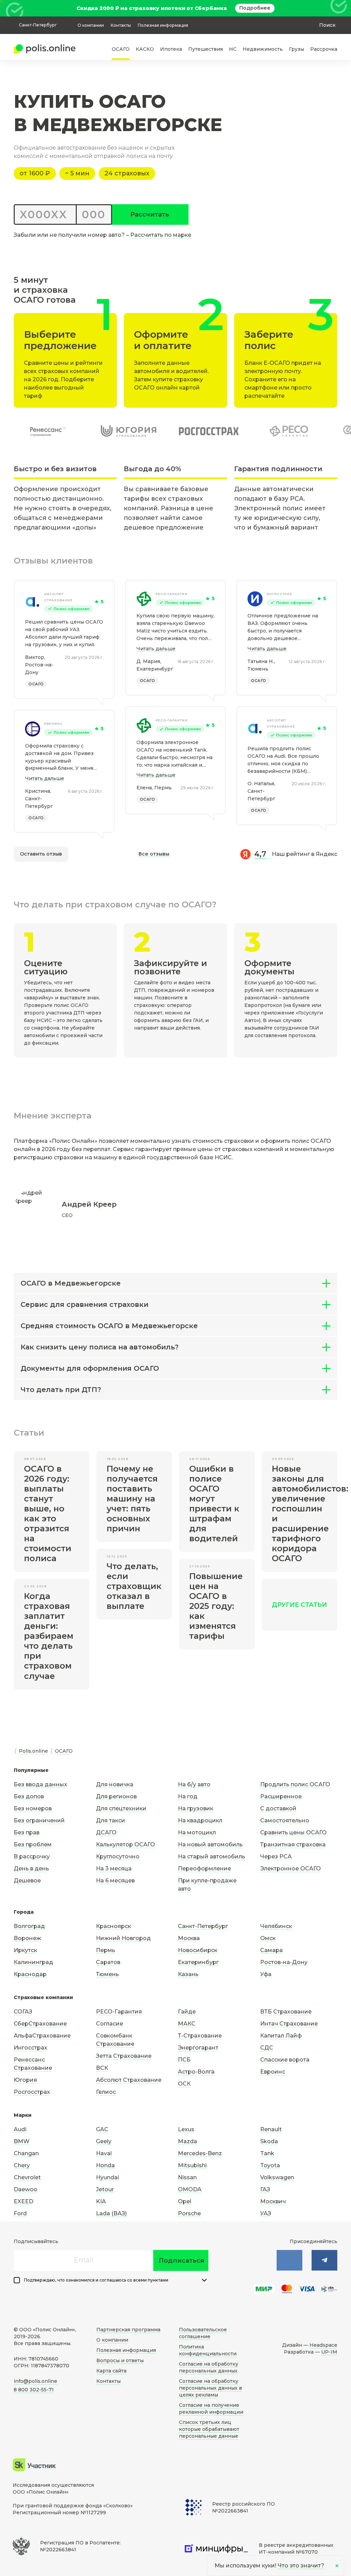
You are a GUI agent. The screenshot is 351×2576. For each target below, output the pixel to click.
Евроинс (53, 724)
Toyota (270, 2165)
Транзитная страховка (293, 1844)
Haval (104, 2153)
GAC (102, 2129)
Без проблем (33, 1844)
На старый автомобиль (211, 1856)
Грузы (296, 49)
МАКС (187, 2024)
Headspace (323, 2345)
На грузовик (196, 1808)
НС (233, 49)
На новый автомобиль (210, 1844)
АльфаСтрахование (42, 2036)
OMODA (190, 2189)
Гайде (187, 2012)
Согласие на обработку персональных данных (209, 2367)
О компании (91, 25)
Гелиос (106, 2092)
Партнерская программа (128, 2330)
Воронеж (27, 1938)
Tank (267, 2153)
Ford (20, 2213)
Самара (271, 1950)
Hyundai (107, 2177)
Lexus (186, 2129)
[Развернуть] (204, 2280)
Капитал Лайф (281, 2036)
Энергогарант (198, 2048)
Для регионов (116, 1796)
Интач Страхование (289, 2024)
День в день (31, 1869)
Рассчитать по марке (161, 235)
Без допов (29, 1796)
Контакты (121, 25)
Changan (26, 2153)
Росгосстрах (32, 2092)
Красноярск (113, 1926)
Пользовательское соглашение (203, 2333)
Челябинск (276, 1926)
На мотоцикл (197, 1832)
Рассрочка (324, 49)
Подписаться (181, 2261)
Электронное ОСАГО (291, 1869)
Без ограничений (39, 1820)
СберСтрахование (40, 2024)
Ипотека (171, 49)
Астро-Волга (196, 2072)
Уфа (266, 1974)
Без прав (27, 1832)
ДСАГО (106, 1832)
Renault (271, 2129)
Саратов (108, 1962)
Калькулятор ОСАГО (125, 1844)
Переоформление (204, 1869)
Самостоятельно (285, 1820)
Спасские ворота (285, 2060)
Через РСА (276, 1856)
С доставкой (278, 1808)
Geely (104, 2141)
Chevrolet (27, 2177)
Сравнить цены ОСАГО (293, 1832)
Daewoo (26, 2189)
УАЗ (266, 2213)
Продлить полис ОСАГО (295, 1784)
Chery (22, 2165)
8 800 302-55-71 (34, 2390)
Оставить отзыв (41, 854)
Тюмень (107, 1974)
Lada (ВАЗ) (111, 2213)
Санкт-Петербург (203, 1926)
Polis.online (33, 1751)
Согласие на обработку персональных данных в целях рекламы (210, 2388)
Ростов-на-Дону (284, 1962)
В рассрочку (32, 1856)
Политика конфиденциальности (208, 2350)
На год (188, 1796)
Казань (188, 1974)
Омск (268, 1938)
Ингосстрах (279, 594)
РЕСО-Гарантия (172, 594)
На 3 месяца (114, 1869)
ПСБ (184, 2060)
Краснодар (30, 1974)
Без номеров (33, 1808)
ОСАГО (121, 49)
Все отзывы (154, 854)
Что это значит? (301, 2566)
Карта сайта (111, 2371)
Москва (189, 1938)
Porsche (189, 2213)
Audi (20, 2129)
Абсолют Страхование (58, 597)
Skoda (269, 2141)
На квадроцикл (200, 1820)
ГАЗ (265, 2189)
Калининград (33, 1962)
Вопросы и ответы (120, 2360)
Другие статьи (299, 1605)
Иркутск (25, 1950)
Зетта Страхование (124, 2056)
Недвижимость (263, 49)
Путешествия (205, 49)
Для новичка (115, 1784)
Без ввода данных (40, 1784)
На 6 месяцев (115, 1881)
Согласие (110, 2024)
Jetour (105, 2189)
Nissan (187, 2177)
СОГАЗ (23, 2012)
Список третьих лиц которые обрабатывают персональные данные (209, 2429)
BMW (22, 2141)
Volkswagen (277, 2177)
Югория (25, 2080)
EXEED (23, 2201)
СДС (267, 2048)
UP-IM (329, 2352)
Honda (105, 2165)
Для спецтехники (121, 1808)
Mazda (187, 2141)
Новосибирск (198, 1950)
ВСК (102, 2068)
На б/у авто (194, 1784)
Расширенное (281, 1796)
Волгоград (29, 1926)
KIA (101, 2201)
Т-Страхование (200, 2036)
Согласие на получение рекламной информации (211, 2409)
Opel (185, 2201)
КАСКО (145, 49)
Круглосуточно (118, 1856)
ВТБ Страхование (286, 2012)
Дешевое (27, 1881)
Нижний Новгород (123, 1938)
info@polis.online (35, 2381)
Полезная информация (163, 25)
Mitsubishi (192, 2165)
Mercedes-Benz (200, 2153)
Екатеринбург (198, 1962)
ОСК (184, 2084)
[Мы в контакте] (289, 2260)
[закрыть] (333, 8)
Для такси (111, 1820)
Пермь (106, 1950)
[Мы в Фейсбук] (324, 2260)
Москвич (273, 2201)
